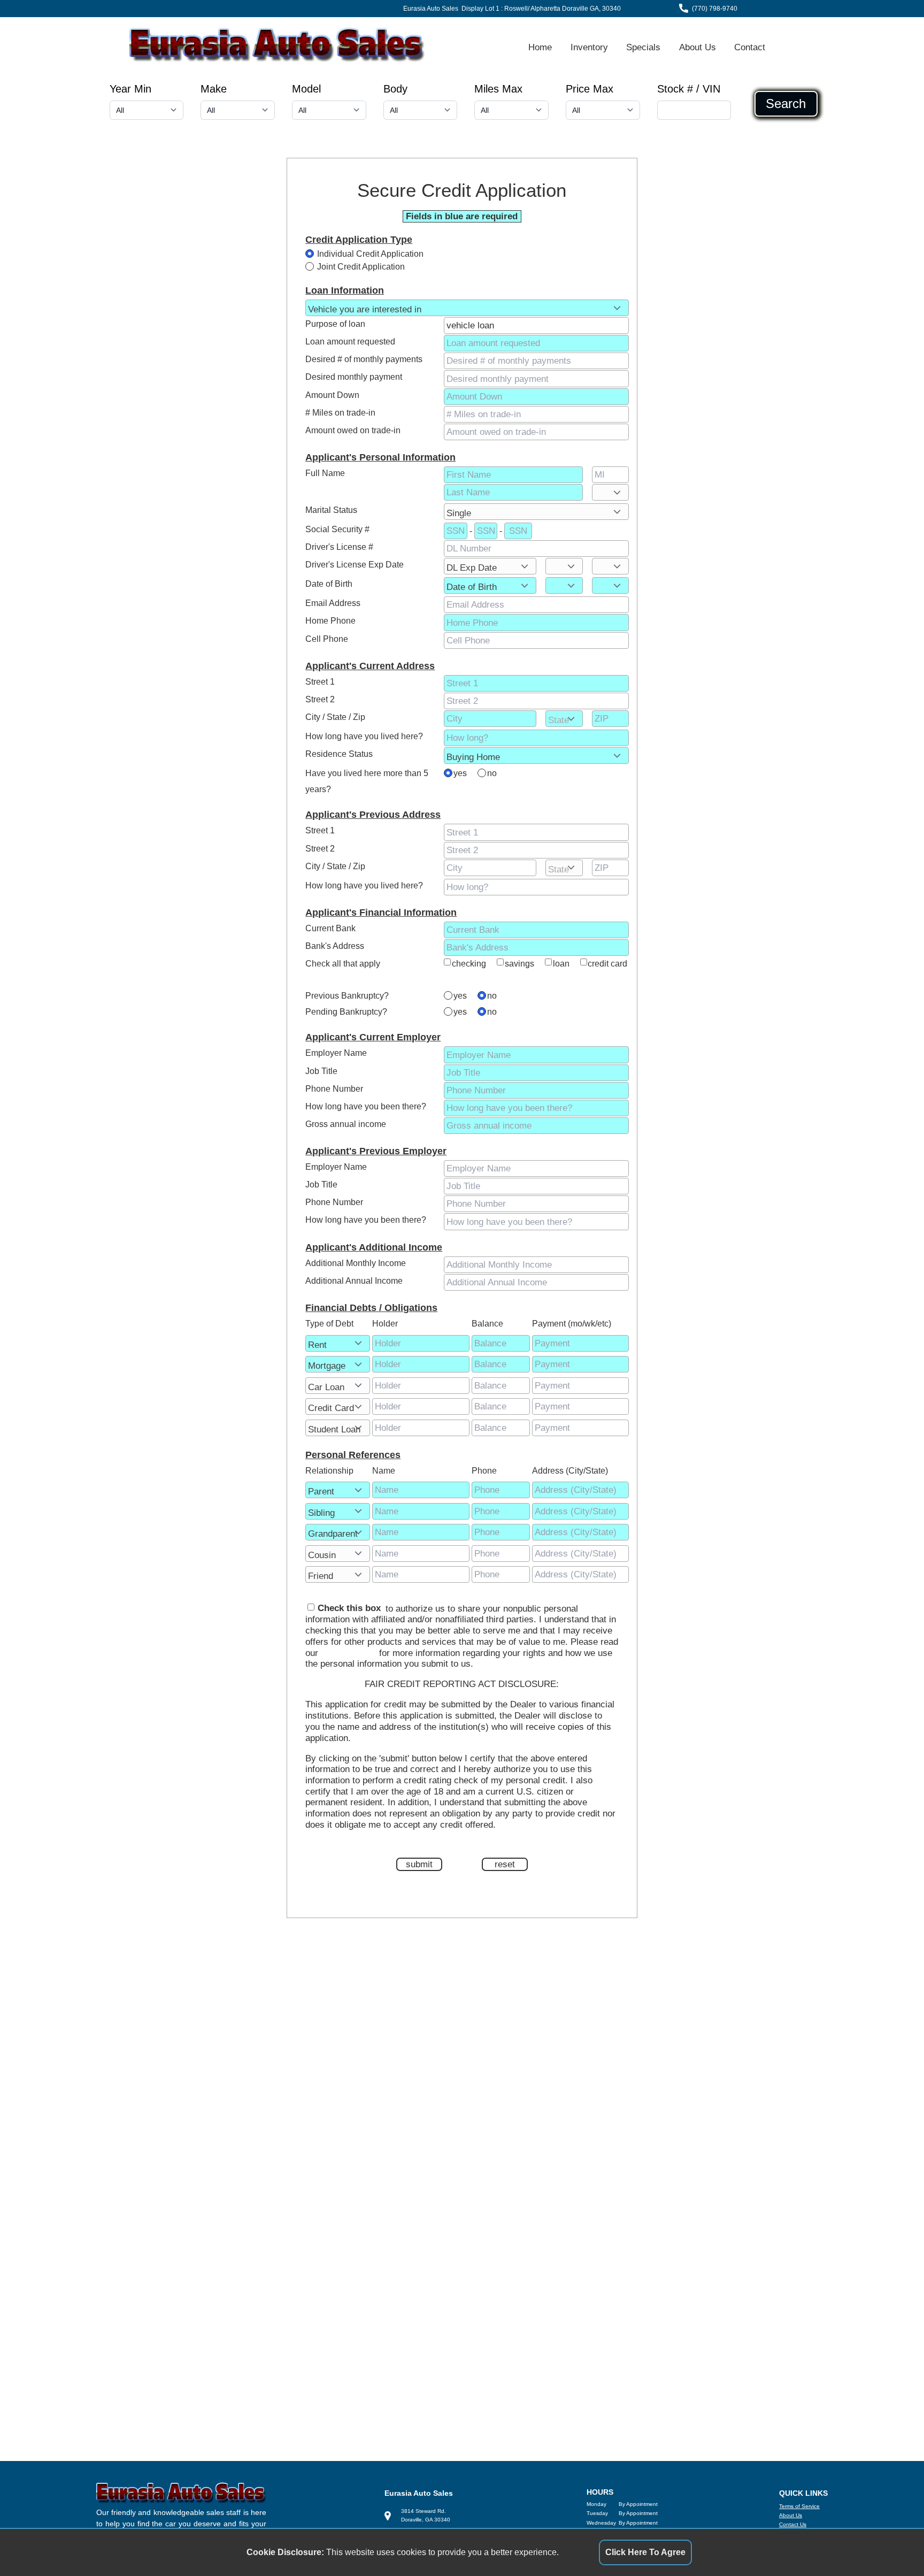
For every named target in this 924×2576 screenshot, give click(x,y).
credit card (607, 964)
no (492, 773)
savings (519, 964)
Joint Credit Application (361, 267)
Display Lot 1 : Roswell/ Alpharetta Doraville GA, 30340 (541, 9)
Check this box (349, 1608)
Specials (643, 47)
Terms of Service (799, 2506)
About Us (698, 47)
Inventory (589, 47)
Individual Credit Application (370, 254)
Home (540, 47)
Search (786, 104)
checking (469, 964)
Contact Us (793, 2524)
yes (460, 773)
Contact (750, 47)
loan (561, 964)
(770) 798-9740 (715, 9)
